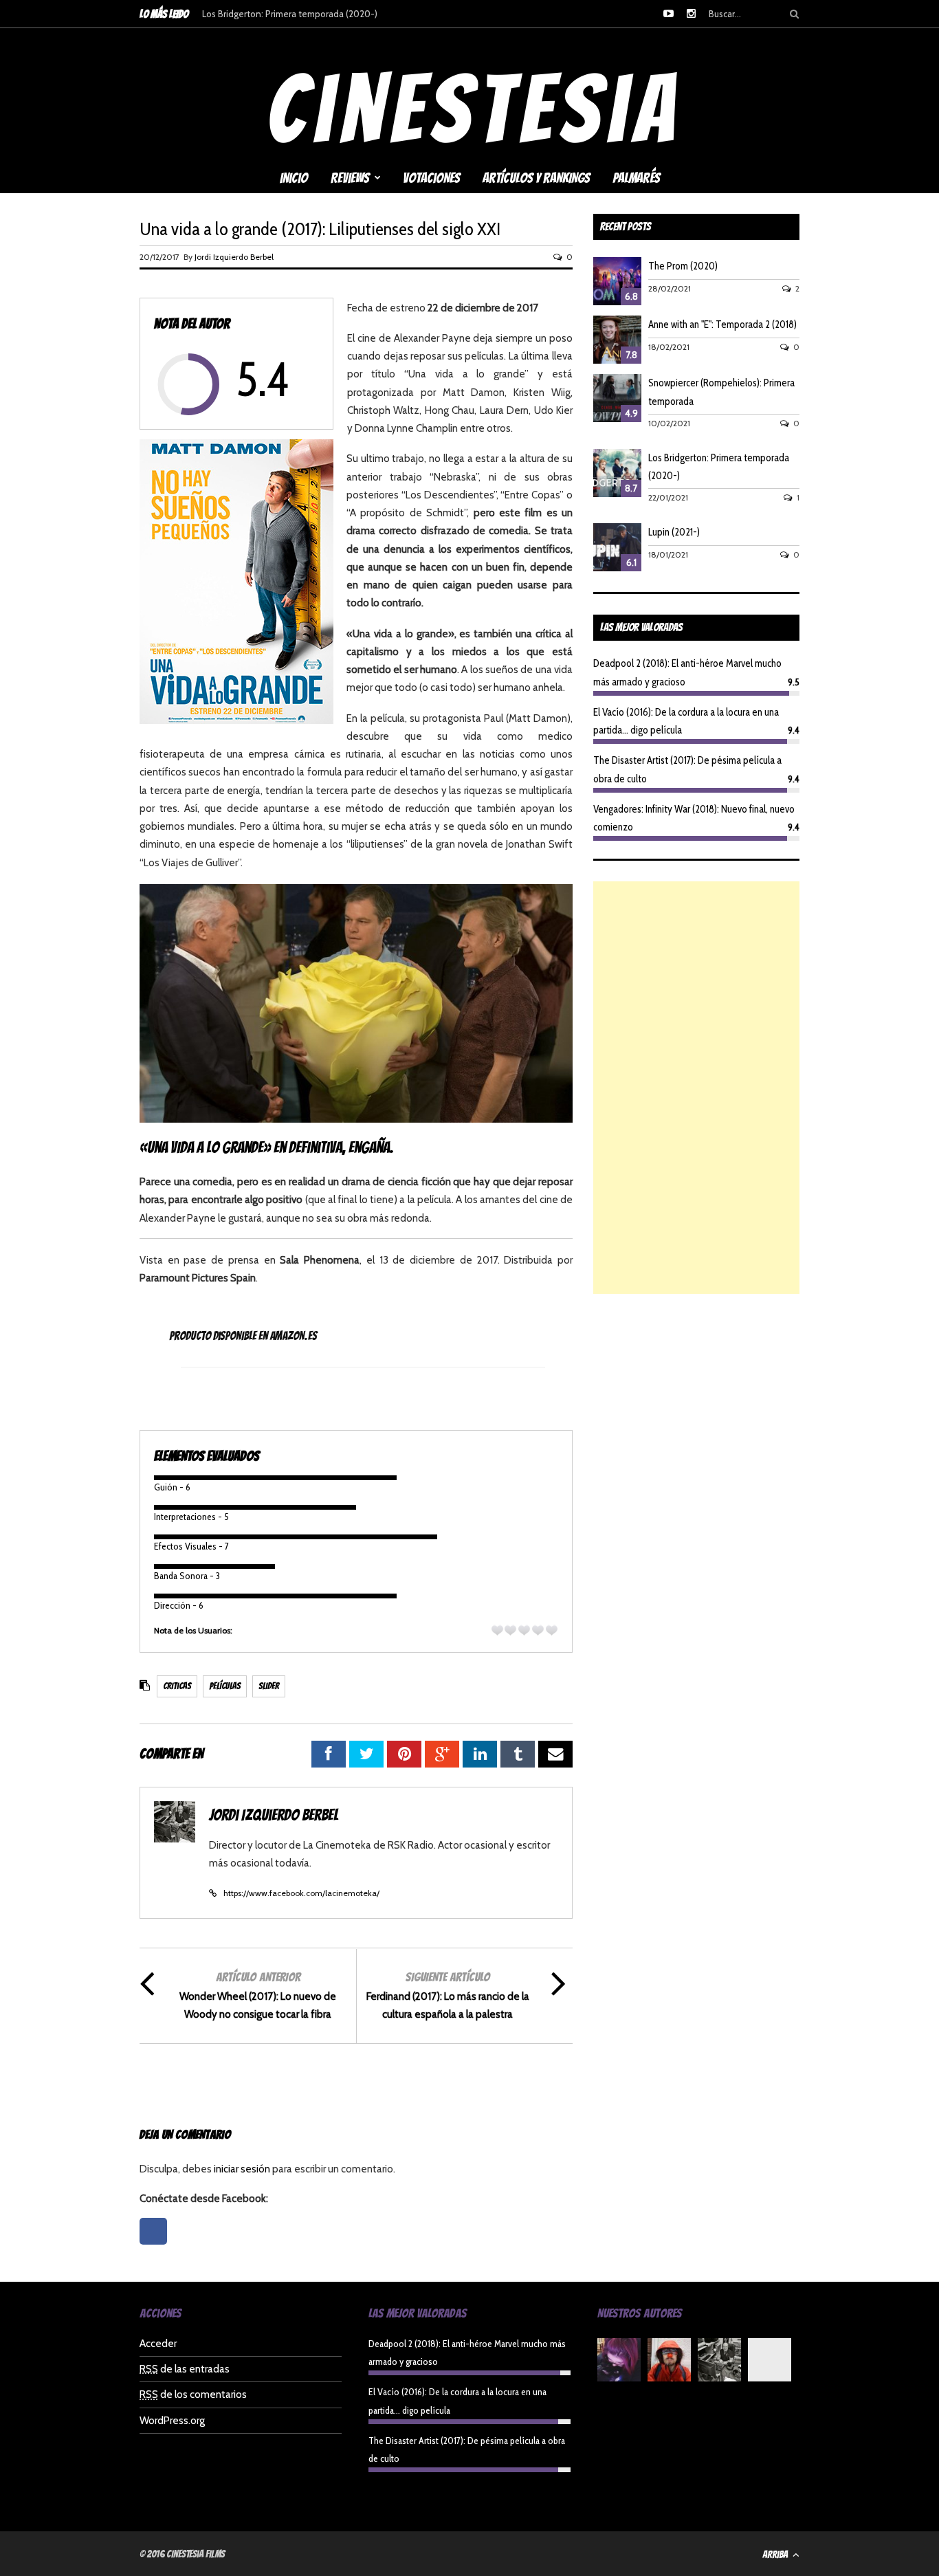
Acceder (158, 2344)
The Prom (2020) (683, 266)
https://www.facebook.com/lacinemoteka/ (301, 1893)
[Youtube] (669, 14)
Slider (269, 1686)
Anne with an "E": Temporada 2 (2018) (722, 324)
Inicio (294, 178)
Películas (225, 1686)
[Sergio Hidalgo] (669, 2363)
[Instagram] (691, 14)
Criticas (177, 1686)
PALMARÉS (636, 178)
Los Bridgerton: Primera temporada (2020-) (290, 14)
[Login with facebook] (157, 2248)
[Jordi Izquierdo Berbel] (719, 2363)
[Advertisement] (696, 1088)
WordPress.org (172, 2421)
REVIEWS (350, 178)
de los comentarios (193, 2395)
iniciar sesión (242, 2169)
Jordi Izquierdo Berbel (234, 257)
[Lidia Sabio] (619, 2363)
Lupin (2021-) (674, 532)
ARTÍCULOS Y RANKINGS (536, 178)
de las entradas (185, 2369)
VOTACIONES (431, 178)
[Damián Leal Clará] (770, 2363)
